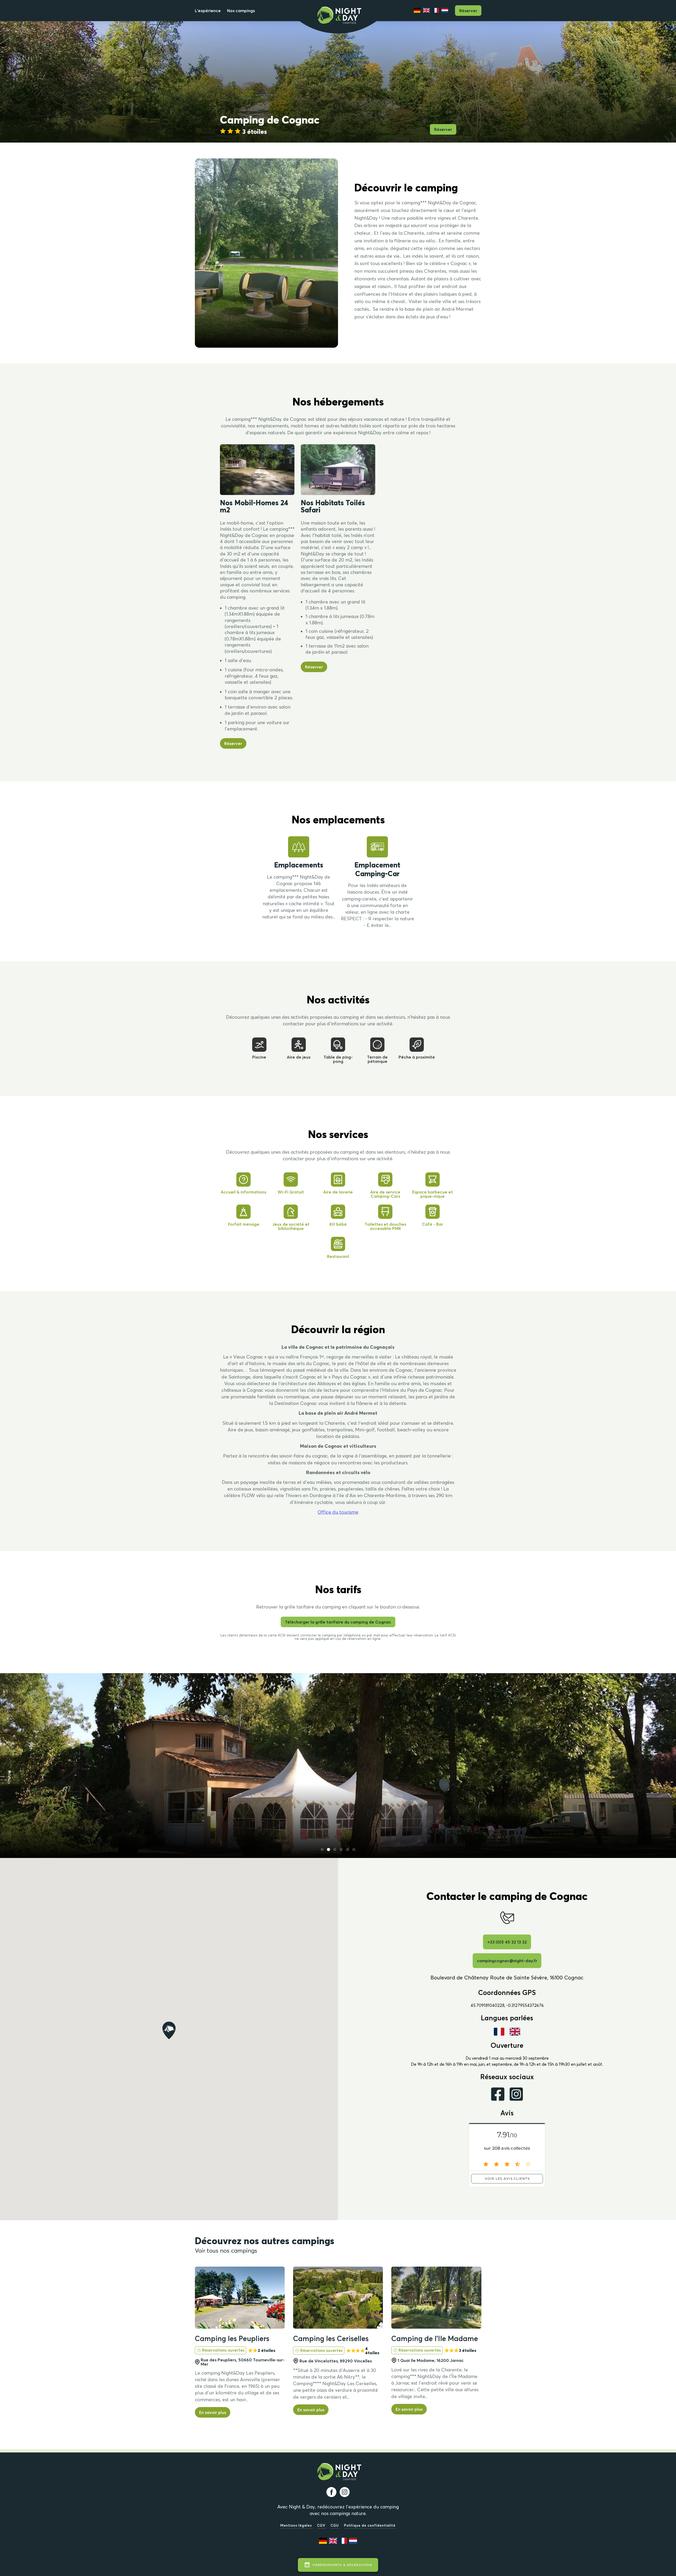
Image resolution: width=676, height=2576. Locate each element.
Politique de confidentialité (370, 2525)
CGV (322, 2525)
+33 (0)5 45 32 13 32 (507, 1942)
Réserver (468, 11)
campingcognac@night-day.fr (507, 1961)
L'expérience (208, 11)
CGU (335, 2525)
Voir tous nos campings (226, 2251)
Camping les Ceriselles (331, 2338)
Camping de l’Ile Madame (435, 2338)
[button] (322, 1850)
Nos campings (241, 11)
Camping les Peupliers (232, 2338)
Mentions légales (297, 2525)
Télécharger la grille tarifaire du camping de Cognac (338, 1622)
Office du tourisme (338, 1512)
